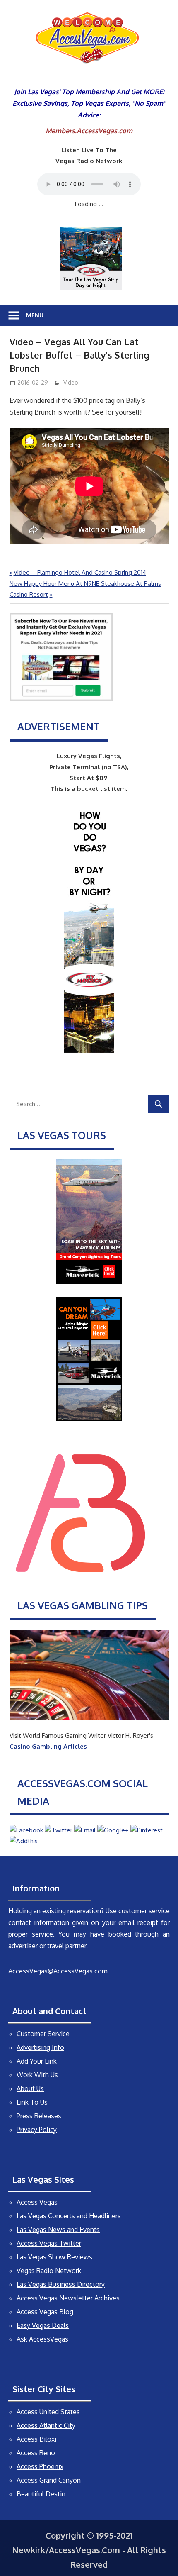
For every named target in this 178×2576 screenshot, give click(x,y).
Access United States (48, 2412)
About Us (30, 2088)
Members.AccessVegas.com (89, 131)
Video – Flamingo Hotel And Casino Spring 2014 (80, 572)
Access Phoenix (40, 2466)
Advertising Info (40, 2047)
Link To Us (32, 2102)
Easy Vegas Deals (43, 2325)
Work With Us (37, 2075)
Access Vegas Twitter (49, 2243)
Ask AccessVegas (42, 2339)
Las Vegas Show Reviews (54, 2257)
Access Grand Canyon (49, 2480)
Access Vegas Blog (45, 2312)
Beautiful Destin (41, 2494)
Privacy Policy (37, 2130)
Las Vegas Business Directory (61, 2284)
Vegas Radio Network (49, 2271)
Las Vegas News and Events (58, 2230)
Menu (35, 315)
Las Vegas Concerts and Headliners (69, 2216)
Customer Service (43, 2034)
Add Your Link (37, 2061)
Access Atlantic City (46, 2425)
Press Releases (39, 2116)
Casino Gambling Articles (48, 1746)
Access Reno (36, 2453)
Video (71, 382)
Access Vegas (37, 2202)
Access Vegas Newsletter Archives (68, 2298)
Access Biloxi (36, 2439)
